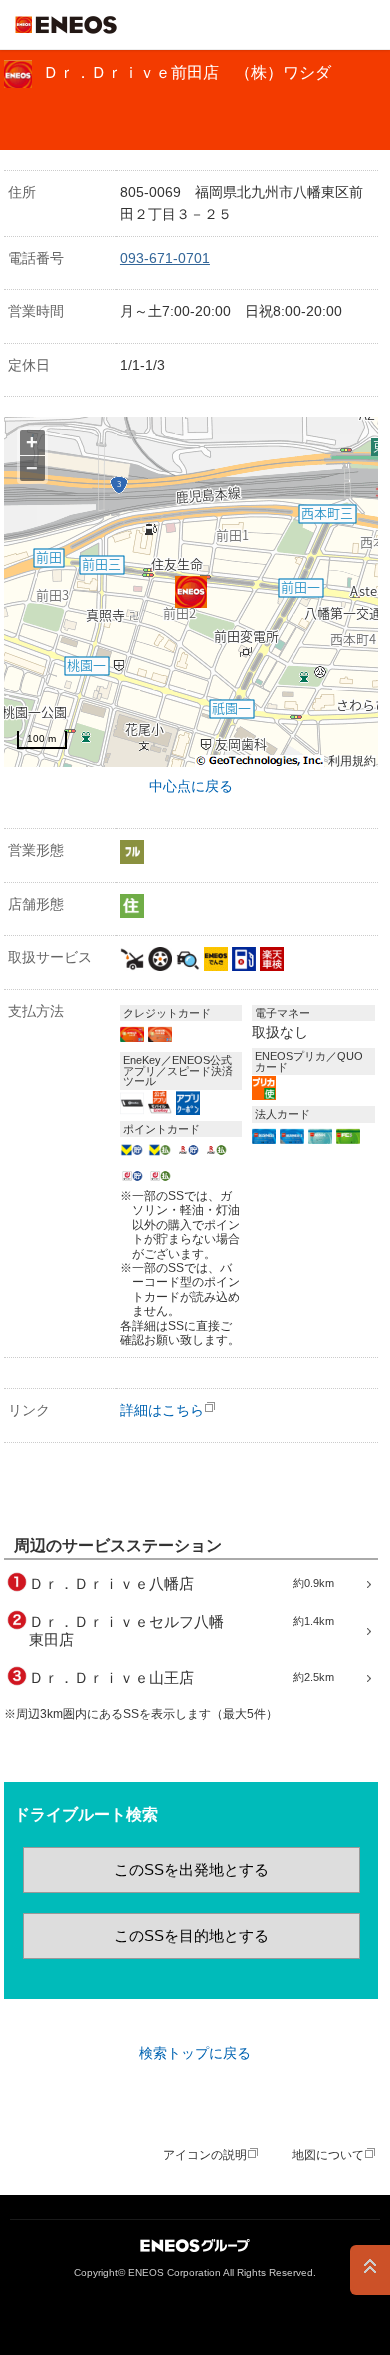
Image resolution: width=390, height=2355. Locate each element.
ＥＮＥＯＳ (66, 25)
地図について (328, 2155)
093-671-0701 (165, 258)
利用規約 (352, 761)
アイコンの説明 (205, 2155)
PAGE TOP (370, 2270)
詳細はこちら (162, 1410)
